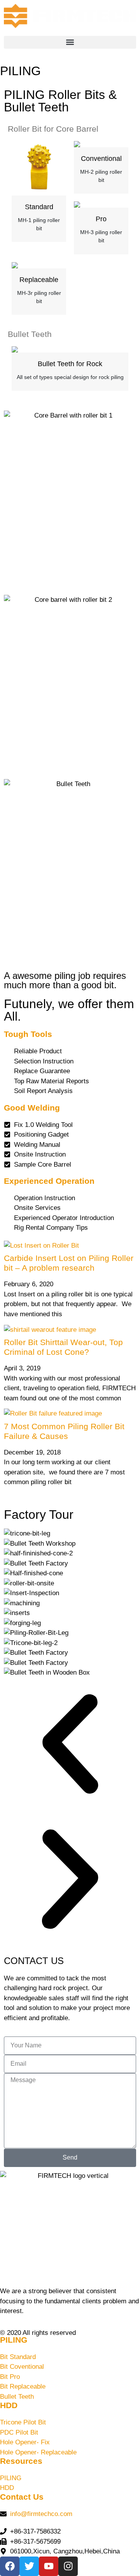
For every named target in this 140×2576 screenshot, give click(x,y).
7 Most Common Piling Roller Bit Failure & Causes (64, 1431)
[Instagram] (68, 2566)
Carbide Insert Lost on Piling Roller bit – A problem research (69, 1263)
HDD (9, 2405)
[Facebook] (10, 2566)
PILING (14, 2340)
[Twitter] (29, 2566)
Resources (21, 2461)
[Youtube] (49, 2566)
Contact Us (22, 2497)
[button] (70, 42)
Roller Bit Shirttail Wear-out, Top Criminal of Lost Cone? (63, 1347)
